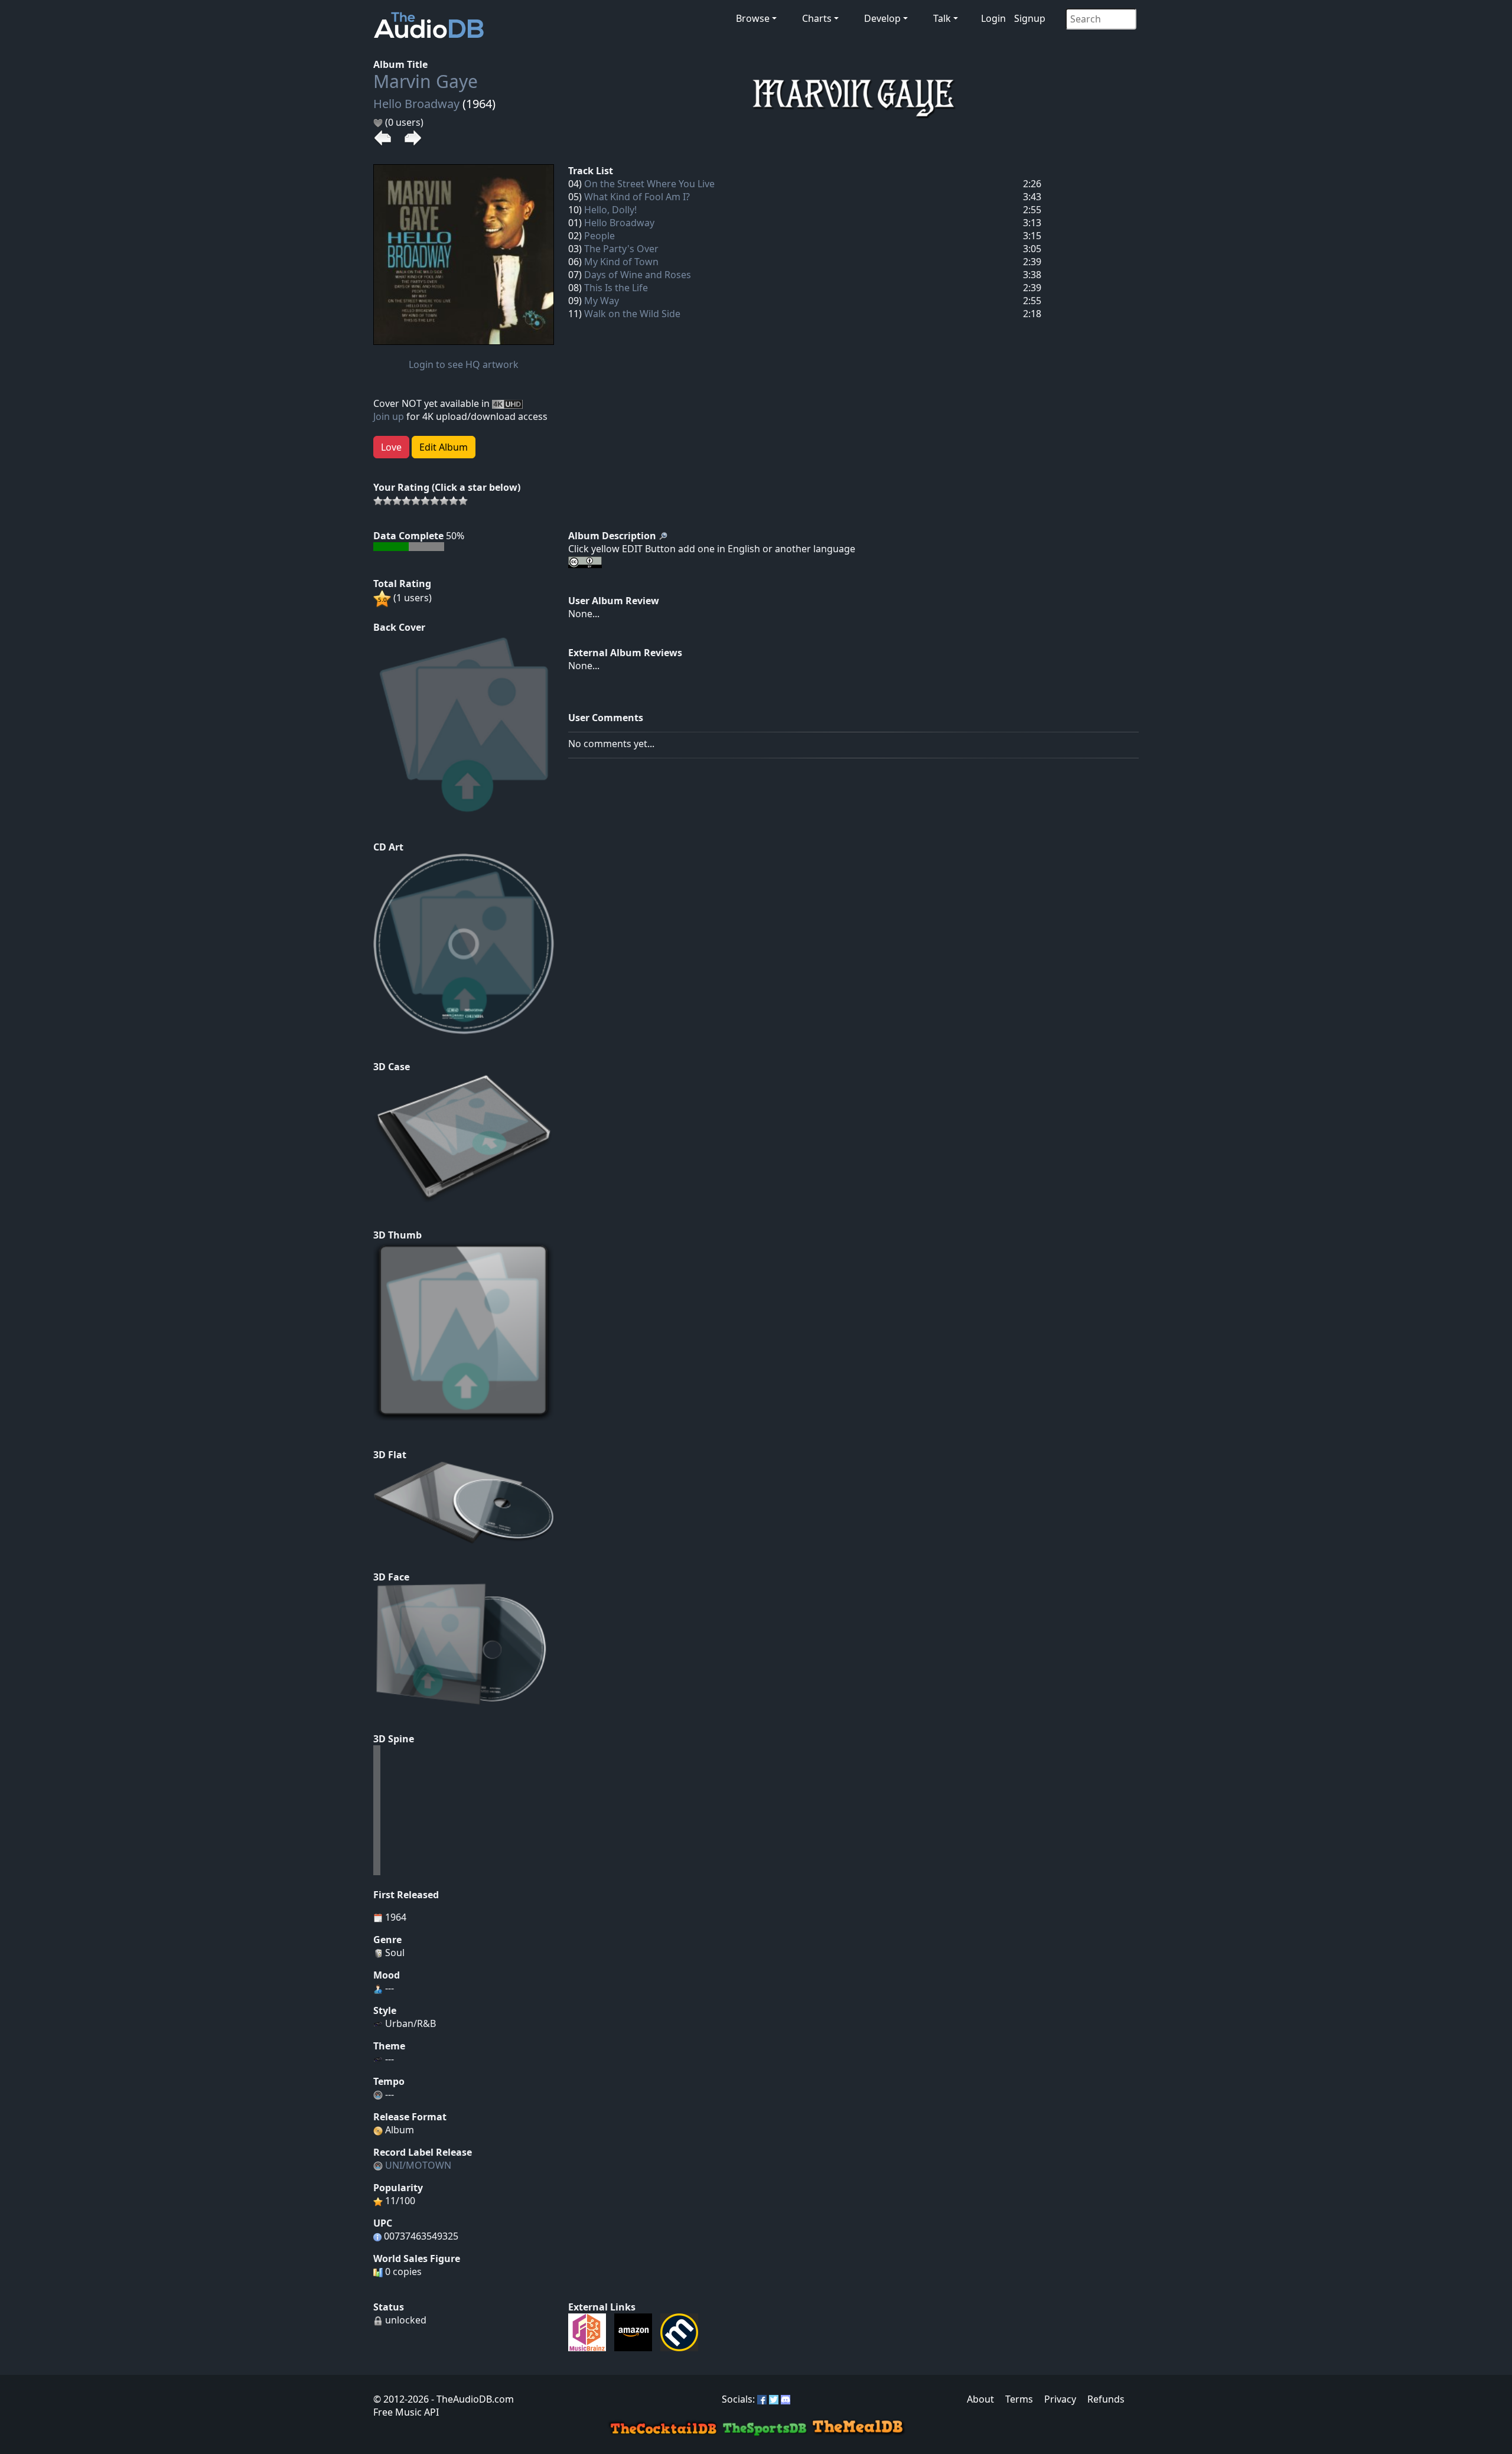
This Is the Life (616, 288)
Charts (817, 18)
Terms (1019, 2399)
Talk (942, 18)
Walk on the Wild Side (632, 314)
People (599, 236)
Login (993, 18)
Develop (882, 18)
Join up (389, 416)
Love (391, 447)
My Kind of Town (621, 262)
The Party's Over (621, 249)
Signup (1030, 18)
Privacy (1060, 2399)
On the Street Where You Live (649, 184)
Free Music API (406, 2412)
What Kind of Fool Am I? (637, 197)
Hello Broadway (416, 104)
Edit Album (444, 447)
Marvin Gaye (426, 81)
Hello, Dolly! (610, 210)
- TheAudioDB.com (471, 2399)
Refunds (1106, 2399)
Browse (753, 18)
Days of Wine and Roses (638, 275)
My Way (602, 301)
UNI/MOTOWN (418, 2165)
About (980, 2399)
